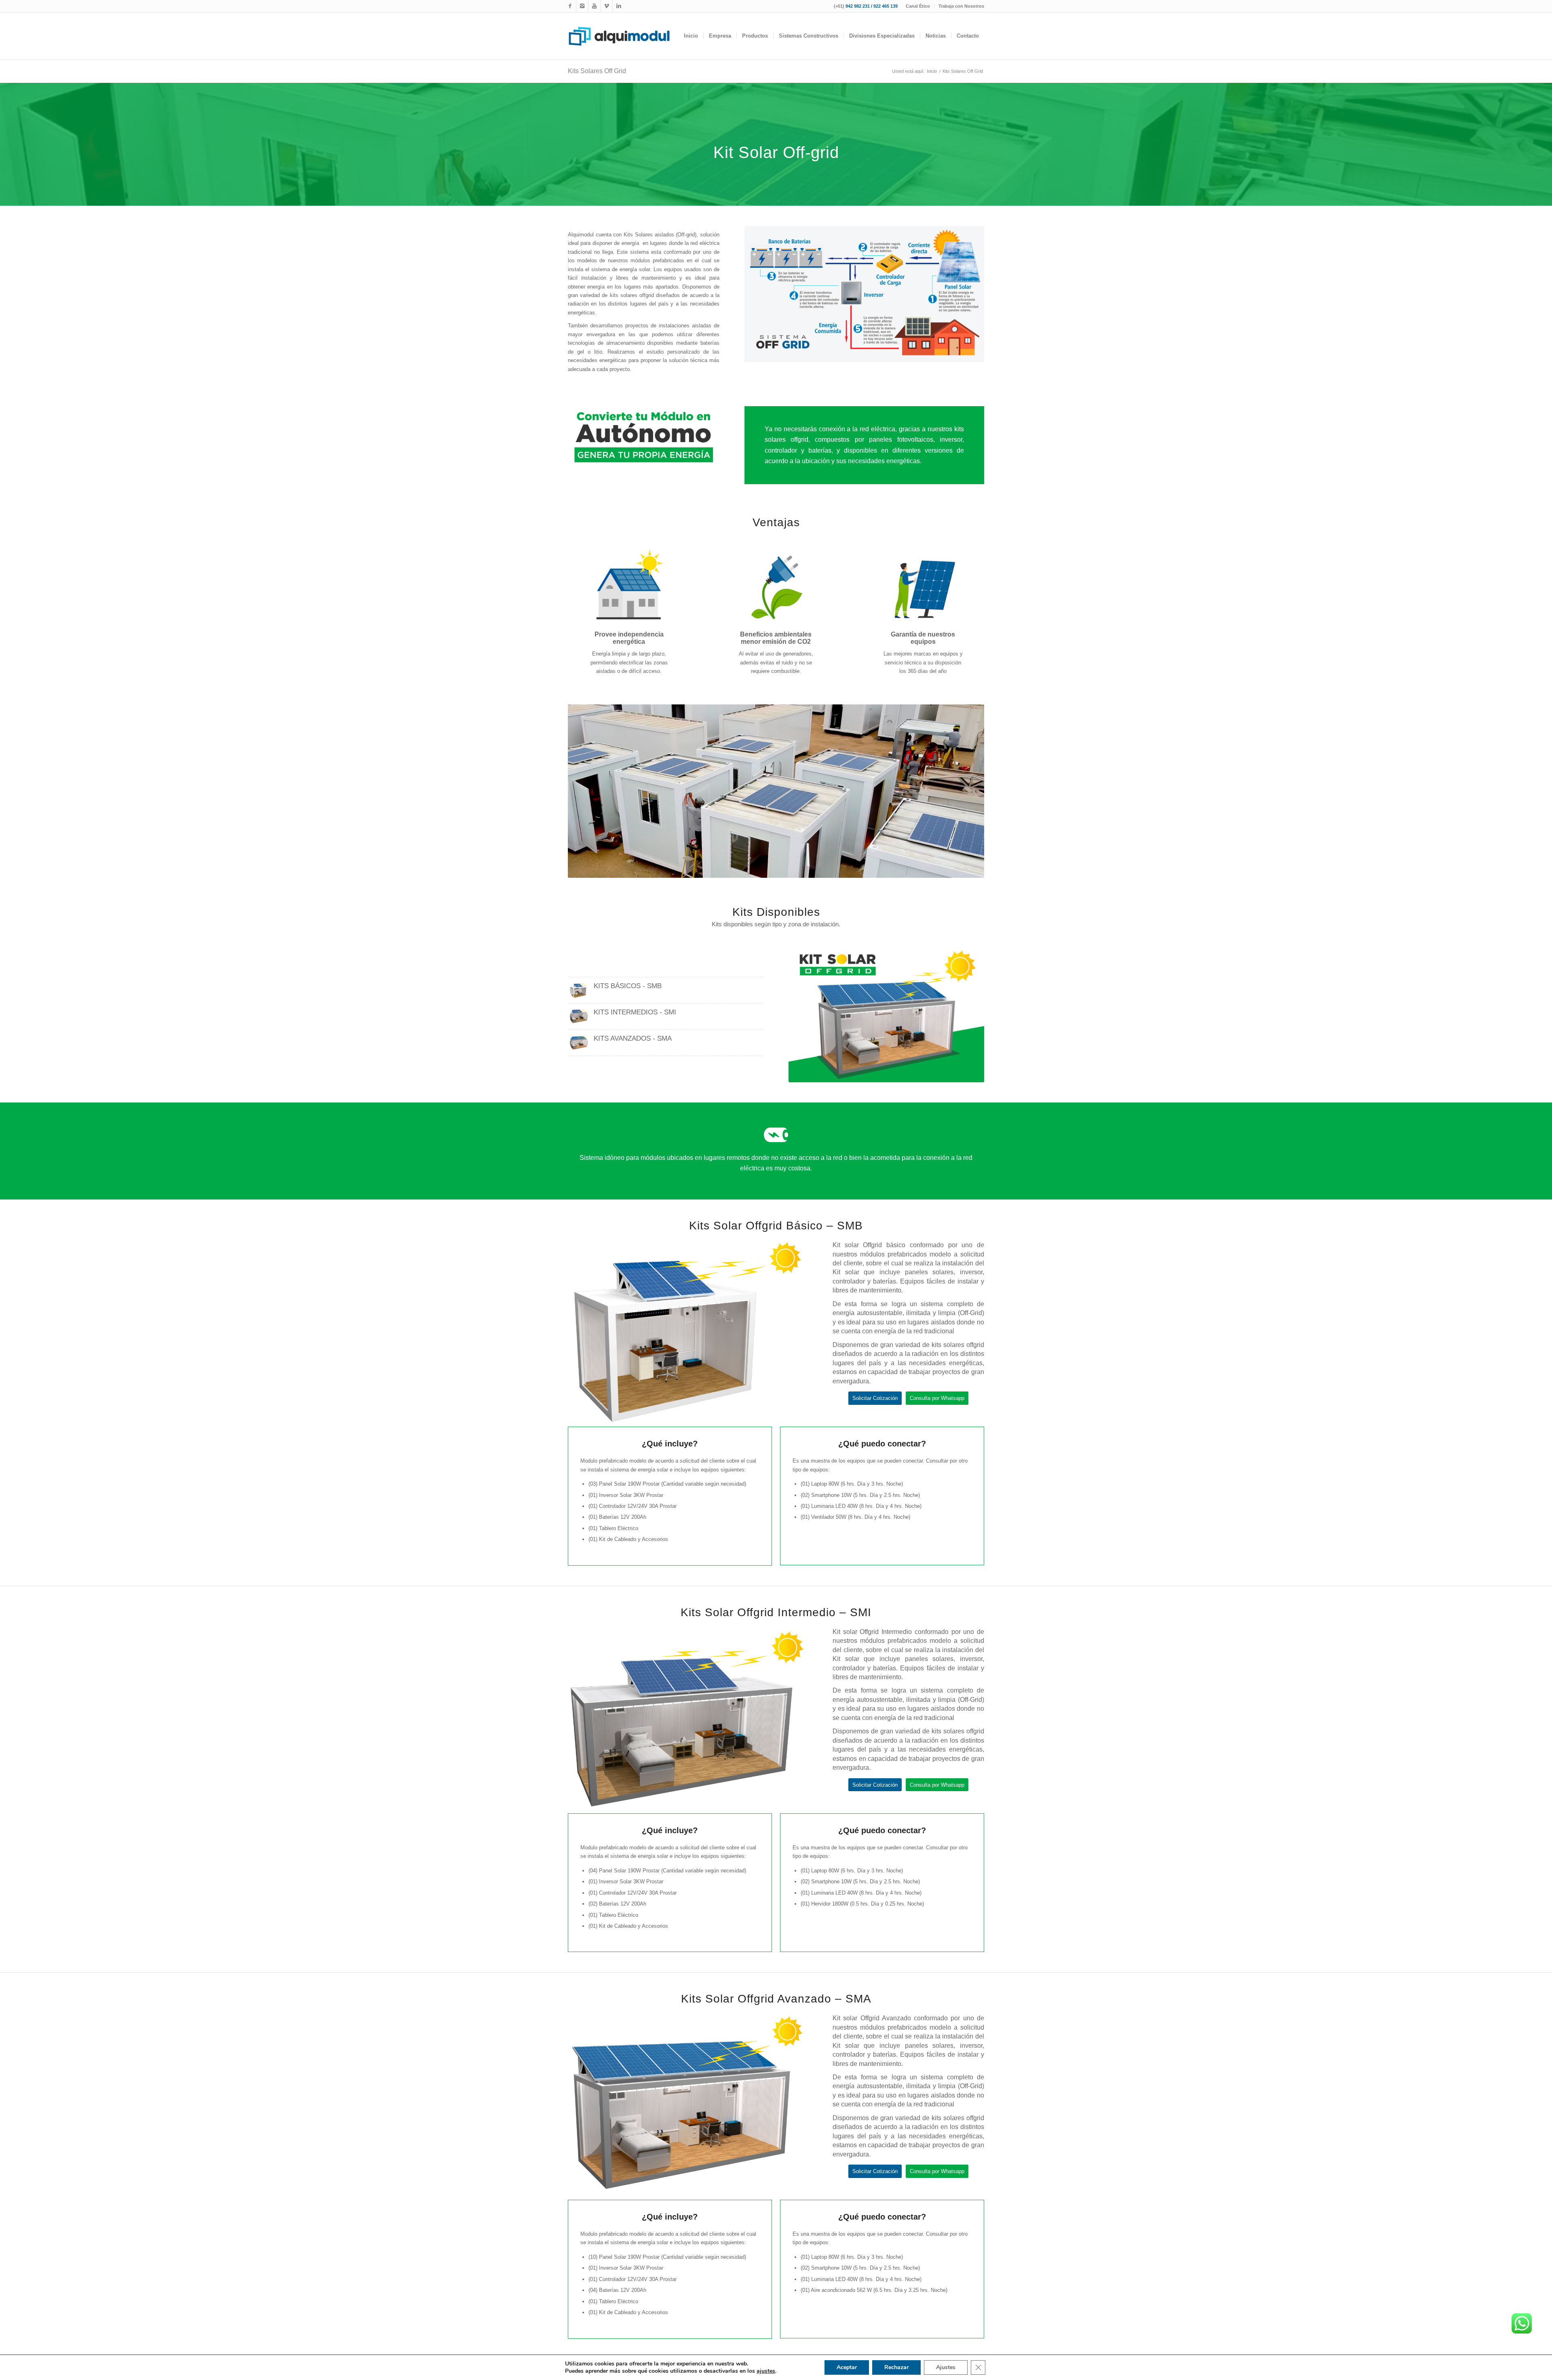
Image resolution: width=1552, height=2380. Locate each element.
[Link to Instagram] (582, 6)
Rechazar (896, 2367)
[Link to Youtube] (594, 6)
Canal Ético (918, 6)
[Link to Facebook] (570, 6)
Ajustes (946, 2367)
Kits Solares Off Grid (597, 71)
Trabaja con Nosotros (961, 6)
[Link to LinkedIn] (619, 6)
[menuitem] (918, 6)
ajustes (766, 2371)
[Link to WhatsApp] (606, 6)
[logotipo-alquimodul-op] (619, 36)
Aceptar (847, 2367)
